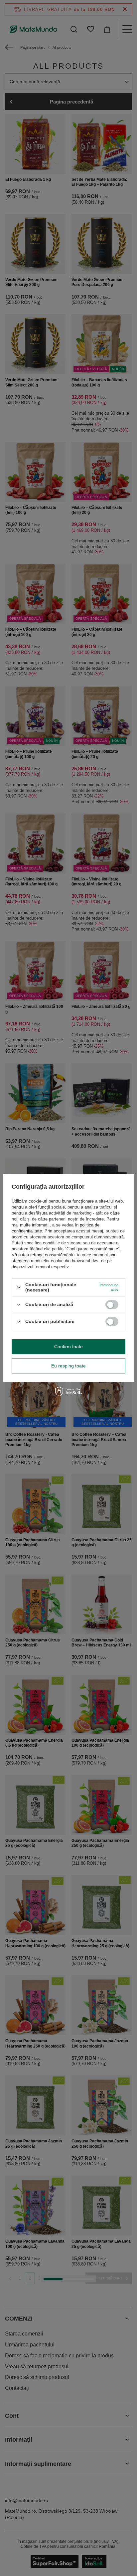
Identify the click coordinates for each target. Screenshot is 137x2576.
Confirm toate (68, 1347)
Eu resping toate (68, 1366)
